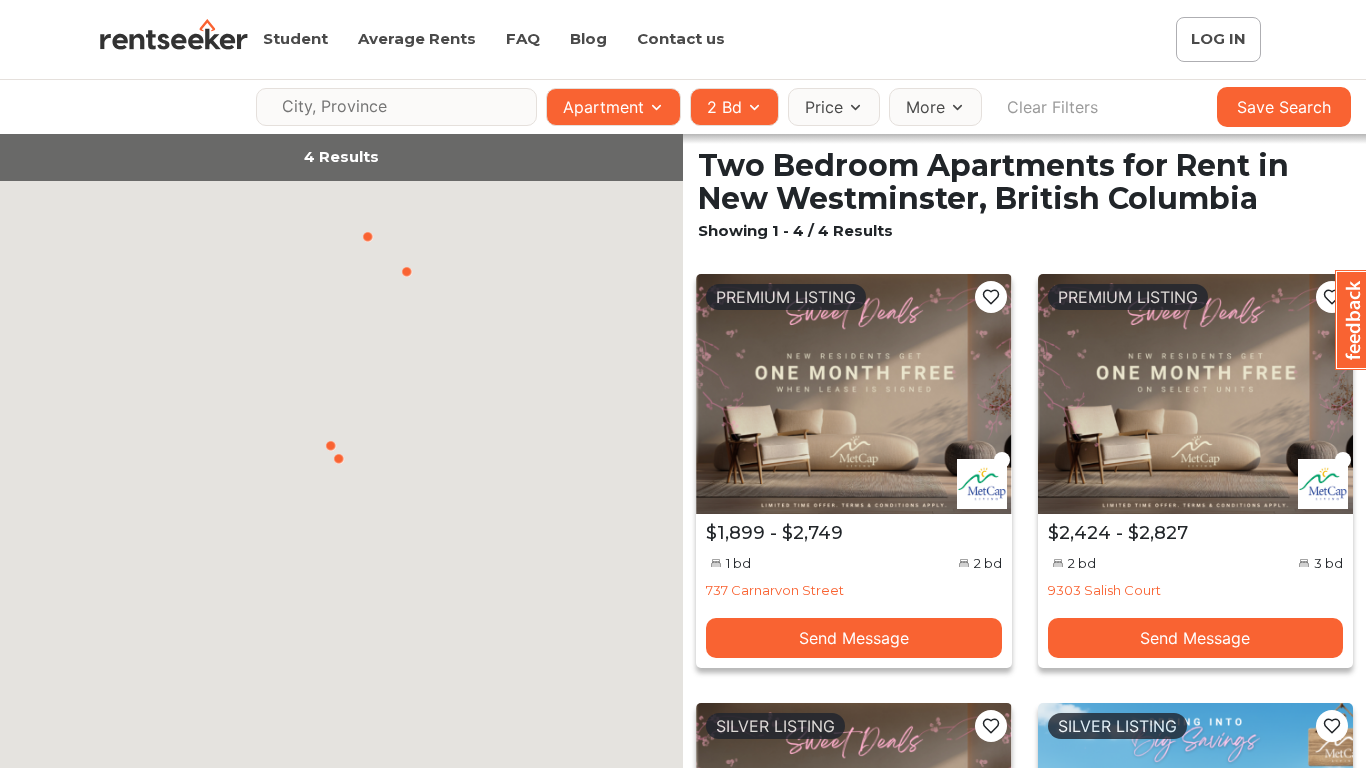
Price (824, 107)
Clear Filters (1052, 107)
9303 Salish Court (1104, 590)
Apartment (603, 107)
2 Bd (724, 107)
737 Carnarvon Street (775, 590)
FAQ (523, 38)
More (925, 107)
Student (295, 38)
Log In (1218, 38)
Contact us (681, 38)
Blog (588, 38)
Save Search (1284, 107)
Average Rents (417, 38)
